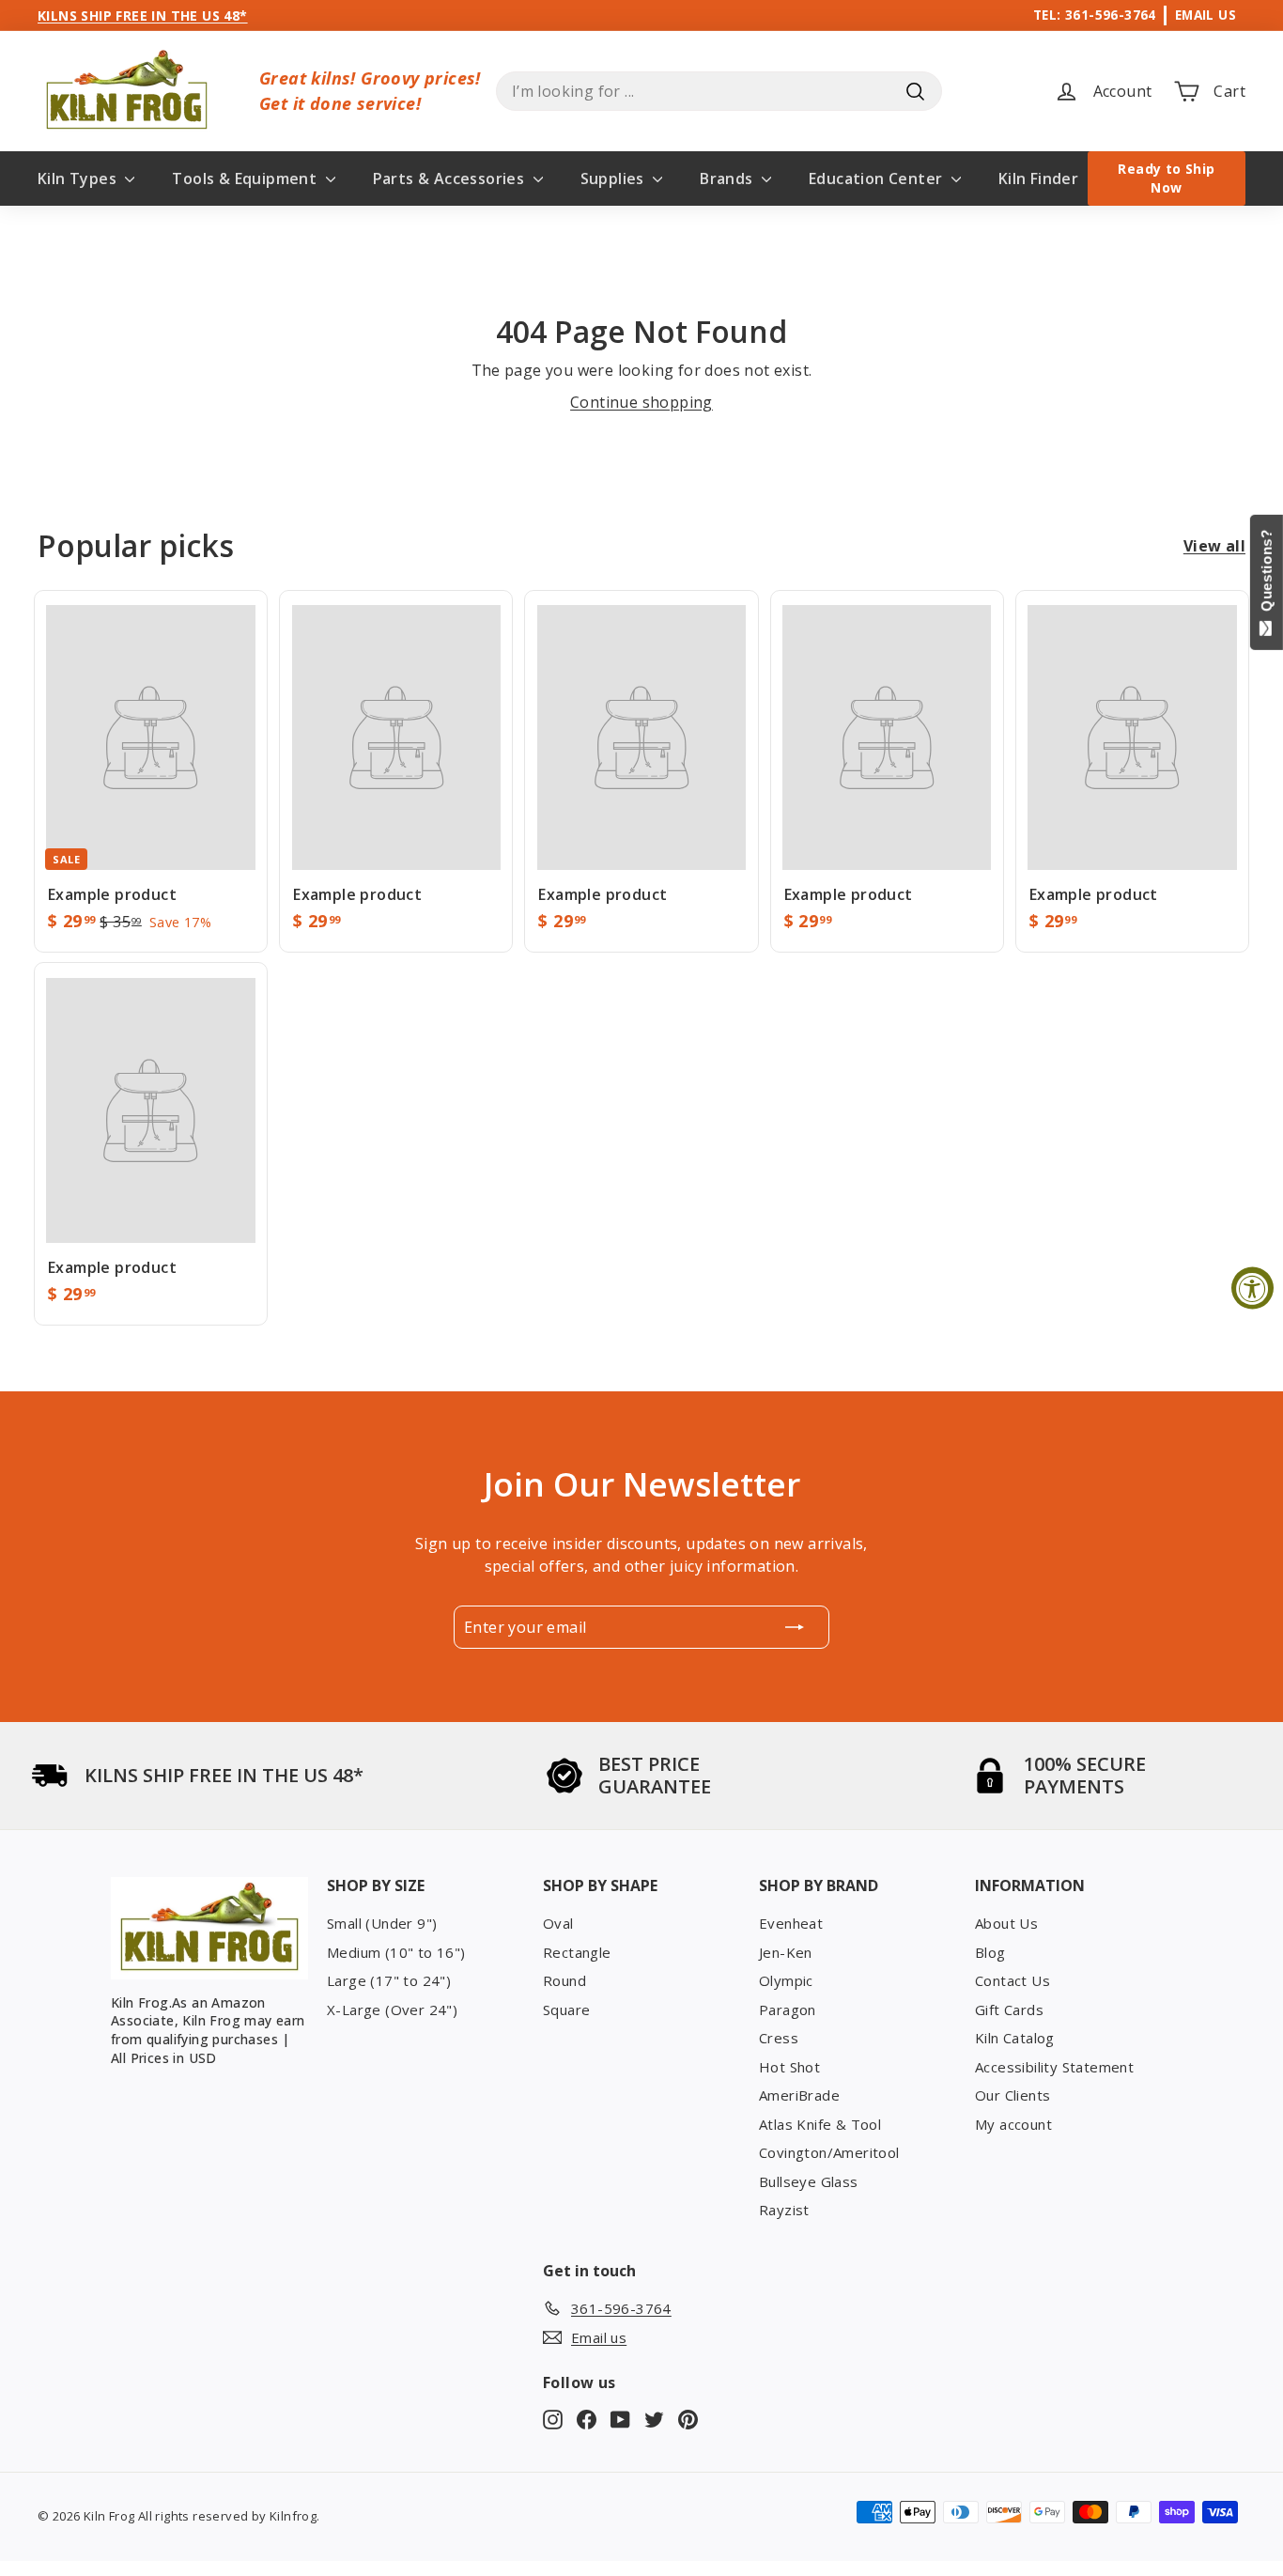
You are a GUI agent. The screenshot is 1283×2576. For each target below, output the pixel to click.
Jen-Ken (786, 1952)
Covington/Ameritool (829, 2152)
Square (566, 2010)
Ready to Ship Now (1166, 178)
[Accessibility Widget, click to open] (1252, 1288)
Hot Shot (789, 2067)
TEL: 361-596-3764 (1095, 15)
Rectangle (577, 1952)
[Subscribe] (795, 1627)
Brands (728, 178)
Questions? (1267, 574)
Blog (990, 1952)
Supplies (615, 178)
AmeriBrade (799, 2095)
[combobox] (719, 91)
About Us (1006, 1923)
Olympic (786, 1980)
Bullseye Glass (809, 2181)
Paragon (788, 2010)
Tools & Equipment (246, 178)
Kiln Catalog (1015, 2038)
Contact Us (1012, 1980)
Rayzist (784, 2210)
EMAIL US (1206, 15)
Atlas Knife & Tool (820, 2124)
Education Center (878, 178)
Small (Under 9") (382, 1923)
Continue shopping (641, 402)
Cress (779, 2038)
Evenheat (791, 1923)
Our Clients (1012, 2095)
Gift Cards (1009, 2010)
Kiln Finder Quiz (1058, 178)
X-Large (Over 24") (392, 2010)
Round (564, 1980)
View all (1214, 546)
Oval (558, 1923)
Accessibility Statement (1054, 2067)
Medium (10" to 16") (396, 1952)
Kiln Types (79, 178)
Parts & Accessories (451, 178)
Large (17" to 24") (389, 1980)
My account (1013, 2124)
